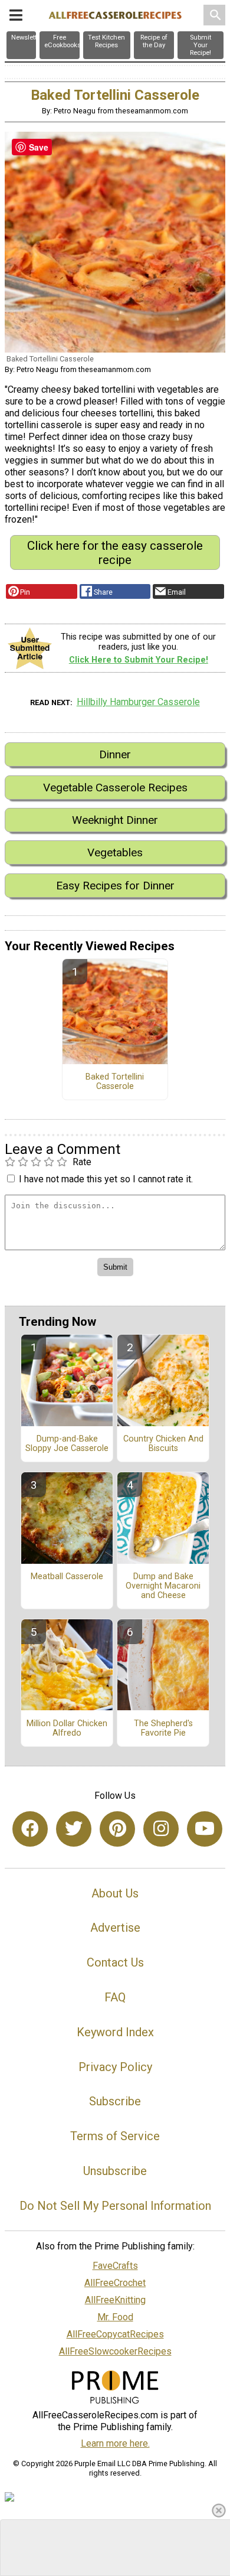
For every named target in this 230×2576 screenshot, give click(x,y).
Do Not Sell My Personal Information (115, 2206)
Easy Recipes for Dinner (115, 886)
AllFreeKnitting (115, 2300)
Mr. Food (115, 2317)
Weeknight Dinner (115, 820)
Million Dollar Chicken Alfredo (67, 1729)
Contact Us (115, 1962)
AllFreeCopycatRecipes (115, 2334)
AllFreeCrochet (115, 2283)
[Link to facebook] (30, 1829)
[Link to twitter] (74, 1829)
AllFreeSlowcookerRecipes (115, 2351)
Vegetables (115, 852)
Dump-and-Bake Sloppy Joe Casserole (67, 1444)
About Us (115, 1893)
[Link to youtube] (205, 1829)
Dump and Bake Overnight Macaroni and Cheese (163, 1586)
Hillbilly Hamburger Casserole (138, 702)
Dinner (115, 754)
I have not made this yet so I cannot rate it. (106, 1179)
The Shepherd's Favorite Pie (163, 1729)
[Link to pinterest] (117, 1829)
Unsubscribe (115, 2171)
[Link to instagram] (161, 1829)
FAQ (115, 1997)
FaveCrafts (115, 2266)
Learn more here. (115, 2443)
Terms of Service (115, 2136)
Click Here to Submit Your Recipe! (139, 660)
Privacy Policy (115, 2067)
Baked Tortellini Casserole (115, 1082)
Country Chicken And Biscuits (163, 1444)
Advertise (115, 1928)
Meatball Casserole (67, 1577)
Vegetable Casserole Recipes (115, 788)
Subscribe (115, 2101)
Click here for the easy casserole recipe (115, 553)
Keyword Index (115, 2032)
